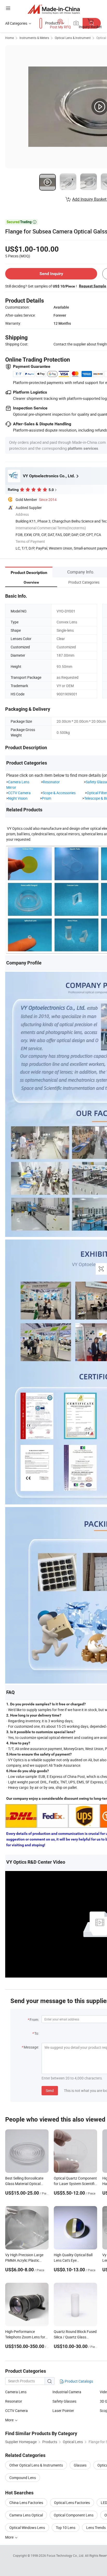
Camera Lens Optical (26, 2515)
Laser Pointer (63, 2411)
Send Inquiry (51, 274)
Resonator (52, 782)
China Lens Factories (26, 2503)
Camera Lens (19, 782)
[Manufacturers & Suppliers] (54, 9)
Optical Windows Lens (27, 2528)
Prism (46, 798)
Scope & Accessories (59, 793)
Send (50, 2091)
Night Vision (18, 798)
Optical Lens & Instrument (73, 38)
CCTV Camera (19, 793)
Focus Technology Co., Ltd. (66, 2555)
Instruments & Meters (34, 38)
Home (9, 38)
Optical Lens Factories (72, 2503)
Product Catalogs (78, 2381)
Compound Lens (23, 2478)
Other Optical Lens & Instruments (36, 2465)
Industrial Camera (67, 2392)
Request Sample (93, 286)
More (10, 2420)
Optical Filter (97, 793)
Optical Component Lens (74, 2515)
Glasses (80, 2465)
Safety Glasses (64, 2401)
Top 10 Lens (66, 2528)
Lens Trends (96, 2528)
